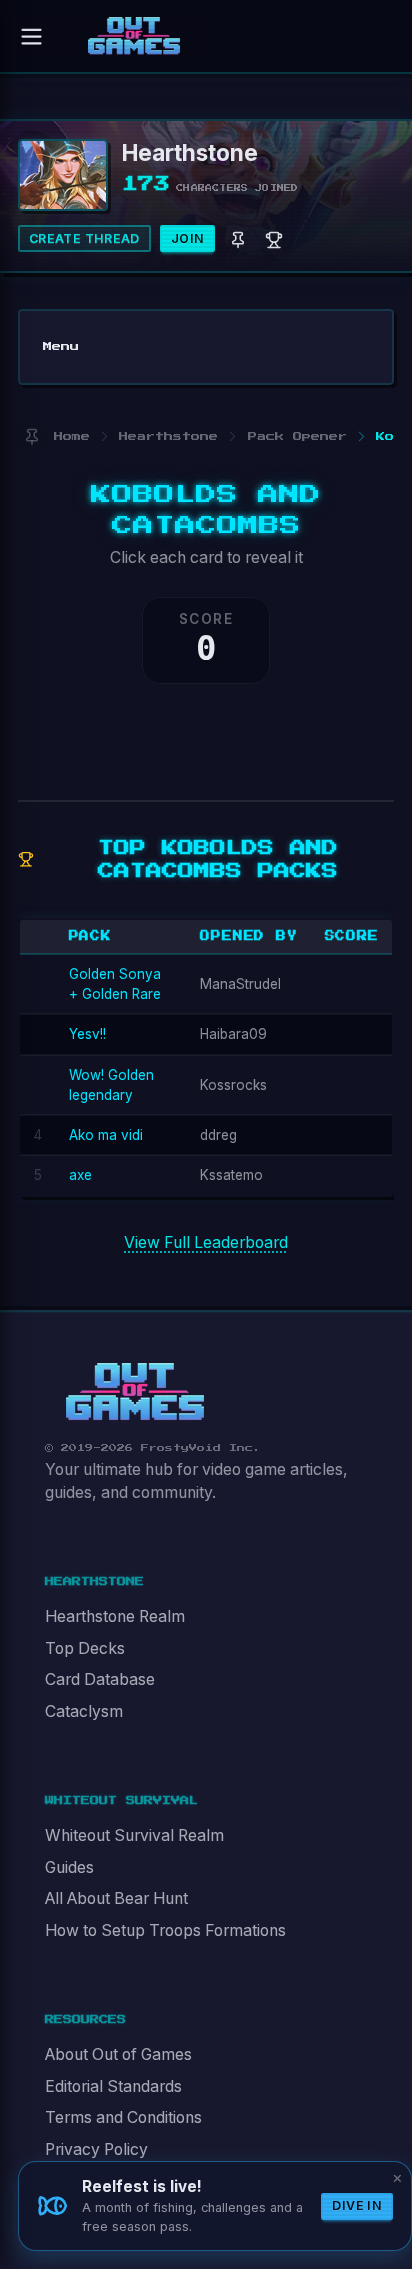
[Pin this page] (31, 436)
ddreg (218, 1135)
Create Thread (84, 238)
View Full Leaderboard (206, 1242)
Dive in (357, 2205)
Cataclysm (84, 1711)
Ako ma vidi (106, 1135)
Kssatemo (231, 1175)
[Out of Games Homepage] (135, 1392)
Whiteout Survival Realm (134, 1835)
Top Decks (85, 1648)
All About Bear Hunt (116, 1898)
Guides (69, 1867)
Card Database (100, 1679)
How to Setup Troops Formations (165, 1930)
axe (80, 1175)
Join (188, 238)
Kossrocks (233, 1085)
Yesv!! (87, 1034)
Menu (61, 346)
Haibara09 (233, 1034)
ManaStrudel (240, 984)
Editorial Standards (113, 2086)
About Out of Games (118, 2054)
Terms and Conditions (123, 2117)
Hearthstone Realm (115, 1616)
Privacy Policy (96, 2149)
